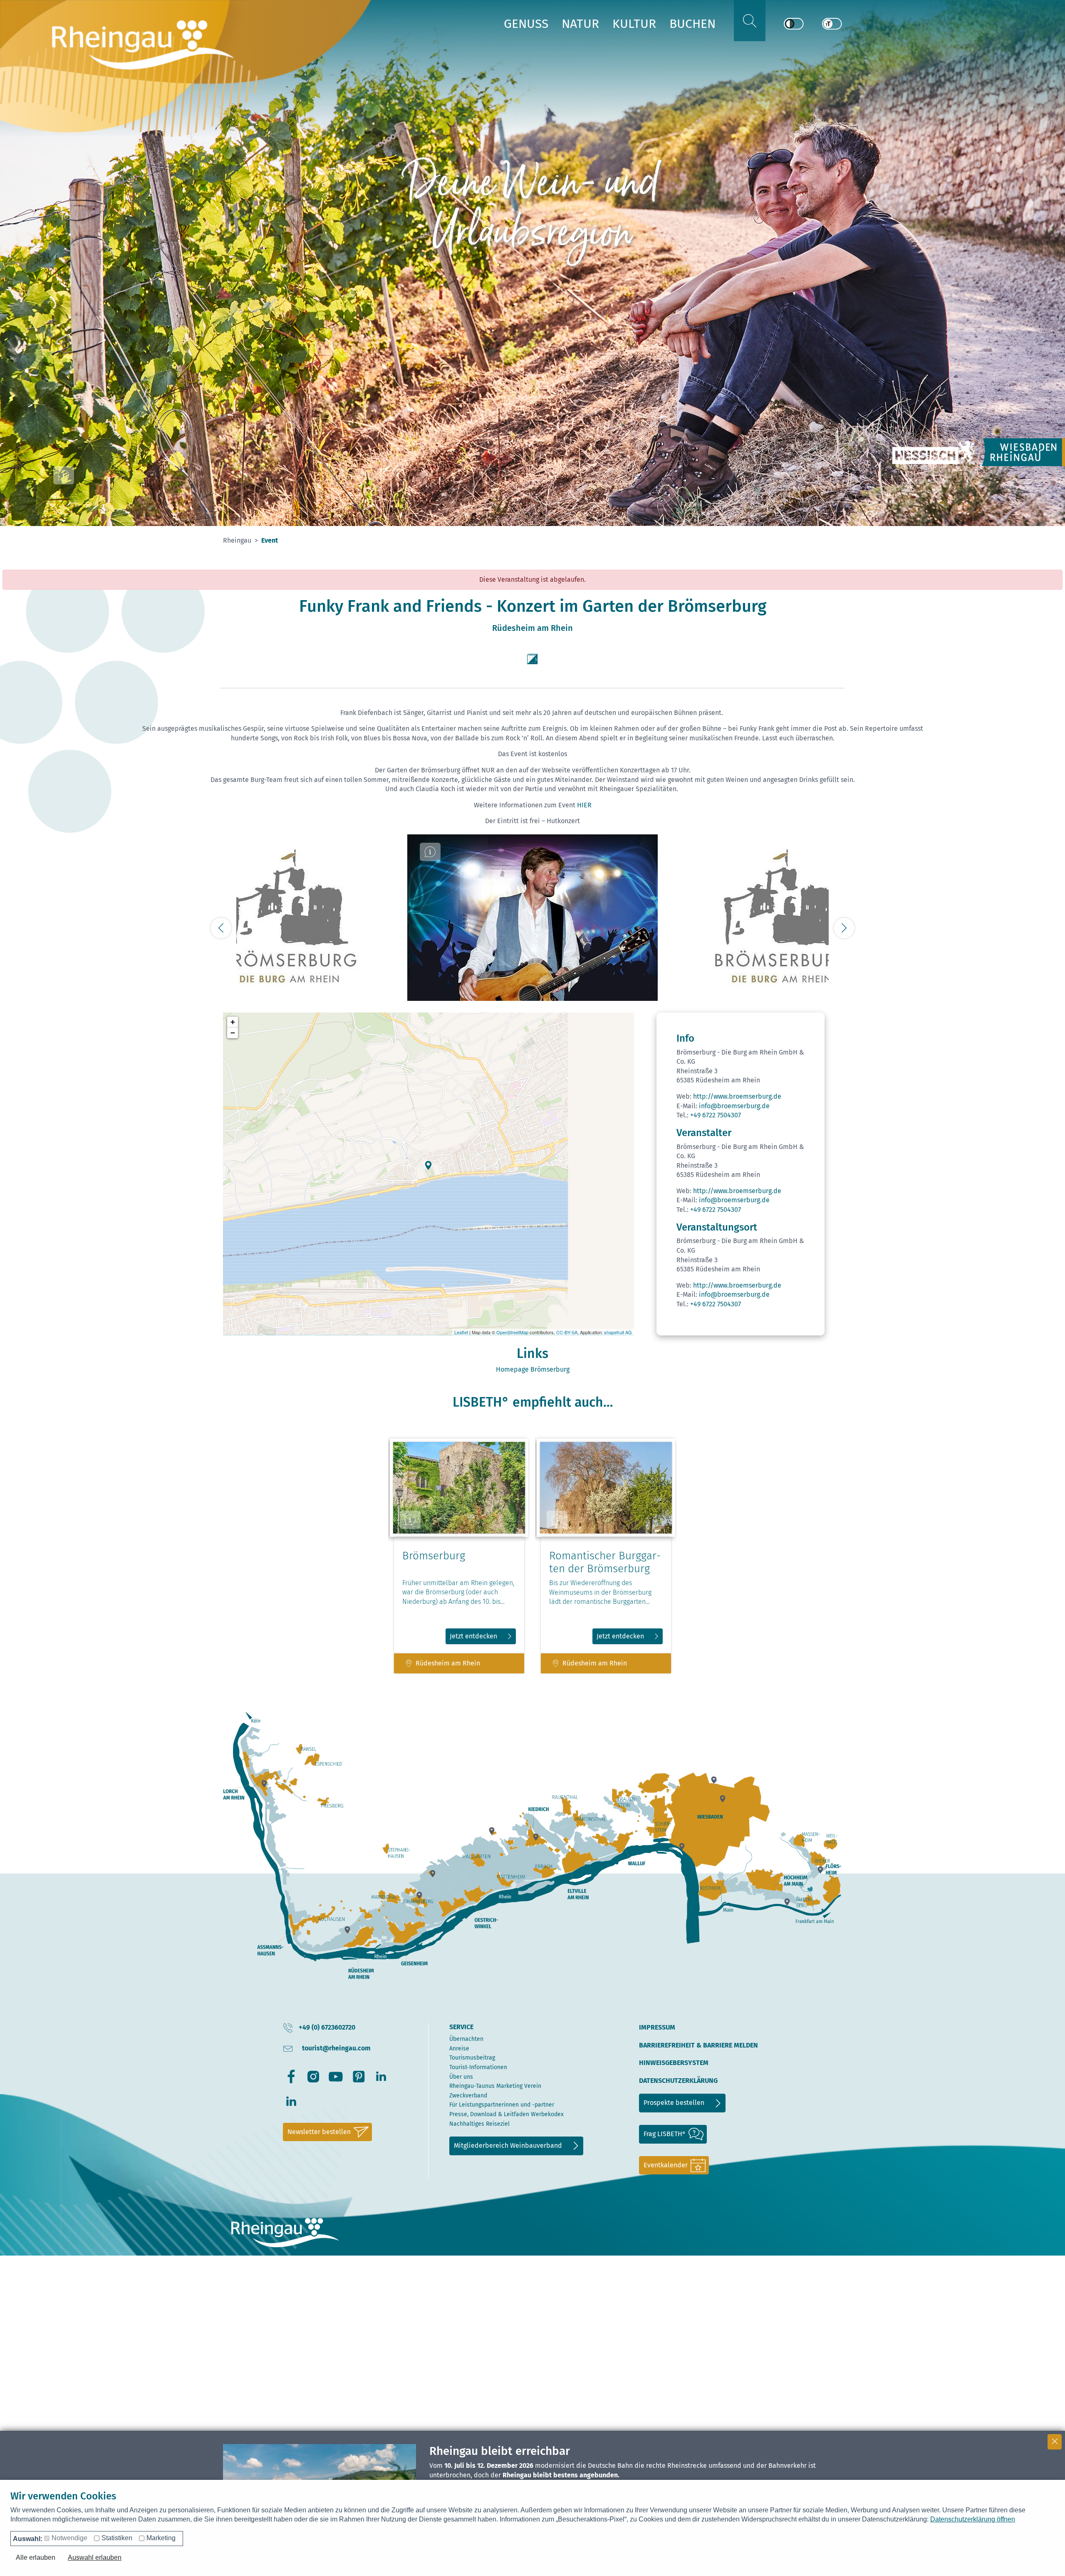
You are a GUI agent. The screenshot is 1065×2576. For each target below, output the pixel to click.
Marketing (161, 2538)
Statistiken (117, 2538)
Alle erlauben (36, 2557)
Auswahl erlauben (95, 2557)
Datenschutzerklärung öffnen (973, 2519)
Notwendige (69, 2538)
